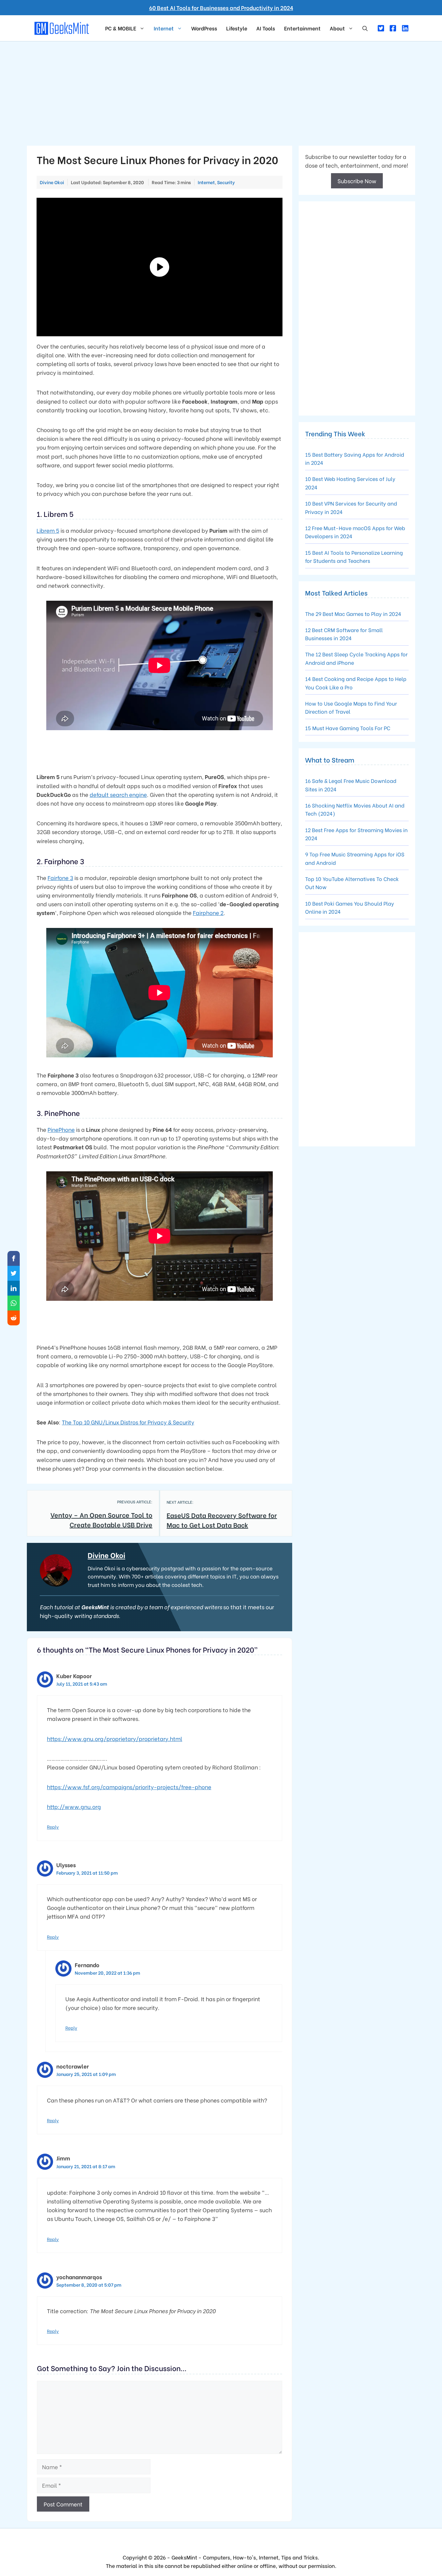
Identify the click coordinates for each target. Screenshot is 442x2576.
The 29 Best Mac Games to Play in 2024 (353, 613)
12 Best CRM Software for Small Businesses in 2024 (344, 634)
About (337, 28)
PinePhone (61, 1129)
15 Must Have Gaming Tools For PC (348, 728)
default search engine (118, 794)
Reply (53, 1827)
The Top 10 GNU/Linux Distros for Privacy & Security (128, 1422)
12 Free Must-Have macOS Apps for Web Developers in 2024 (355, 532)
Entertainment (302, 28)
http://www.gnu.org (74, 1807)
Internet (164, 28)
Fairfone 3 (60, 878)
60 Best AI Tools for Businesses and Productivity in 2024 (221, 8)
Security (226, 182)
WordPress (204, 28)
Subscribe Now (357, 181)
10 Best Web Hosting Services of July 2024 (350, 483)
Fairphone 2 (208, 913)
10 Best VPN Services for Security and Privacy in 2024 (351, 507)
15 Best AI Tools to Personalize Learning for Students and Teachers (354, 557)
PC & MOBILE (121, 28)
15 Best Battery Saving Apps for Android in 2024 (355, 458)
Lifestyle (237, 28)
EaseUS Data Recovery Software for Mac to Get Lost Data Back (222, 1520)
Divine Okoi (106, 1555)
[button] (365, 28)
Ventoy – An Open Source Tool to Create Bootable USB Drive (101, 1519)
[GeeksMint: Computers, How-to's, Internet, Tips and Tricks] (62, 27)
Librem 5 (48, 530)
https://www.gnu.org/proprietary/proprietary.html (115, 1739)
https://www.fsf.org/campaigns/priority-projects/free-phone (129, 1787)
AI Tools (266, 28)
